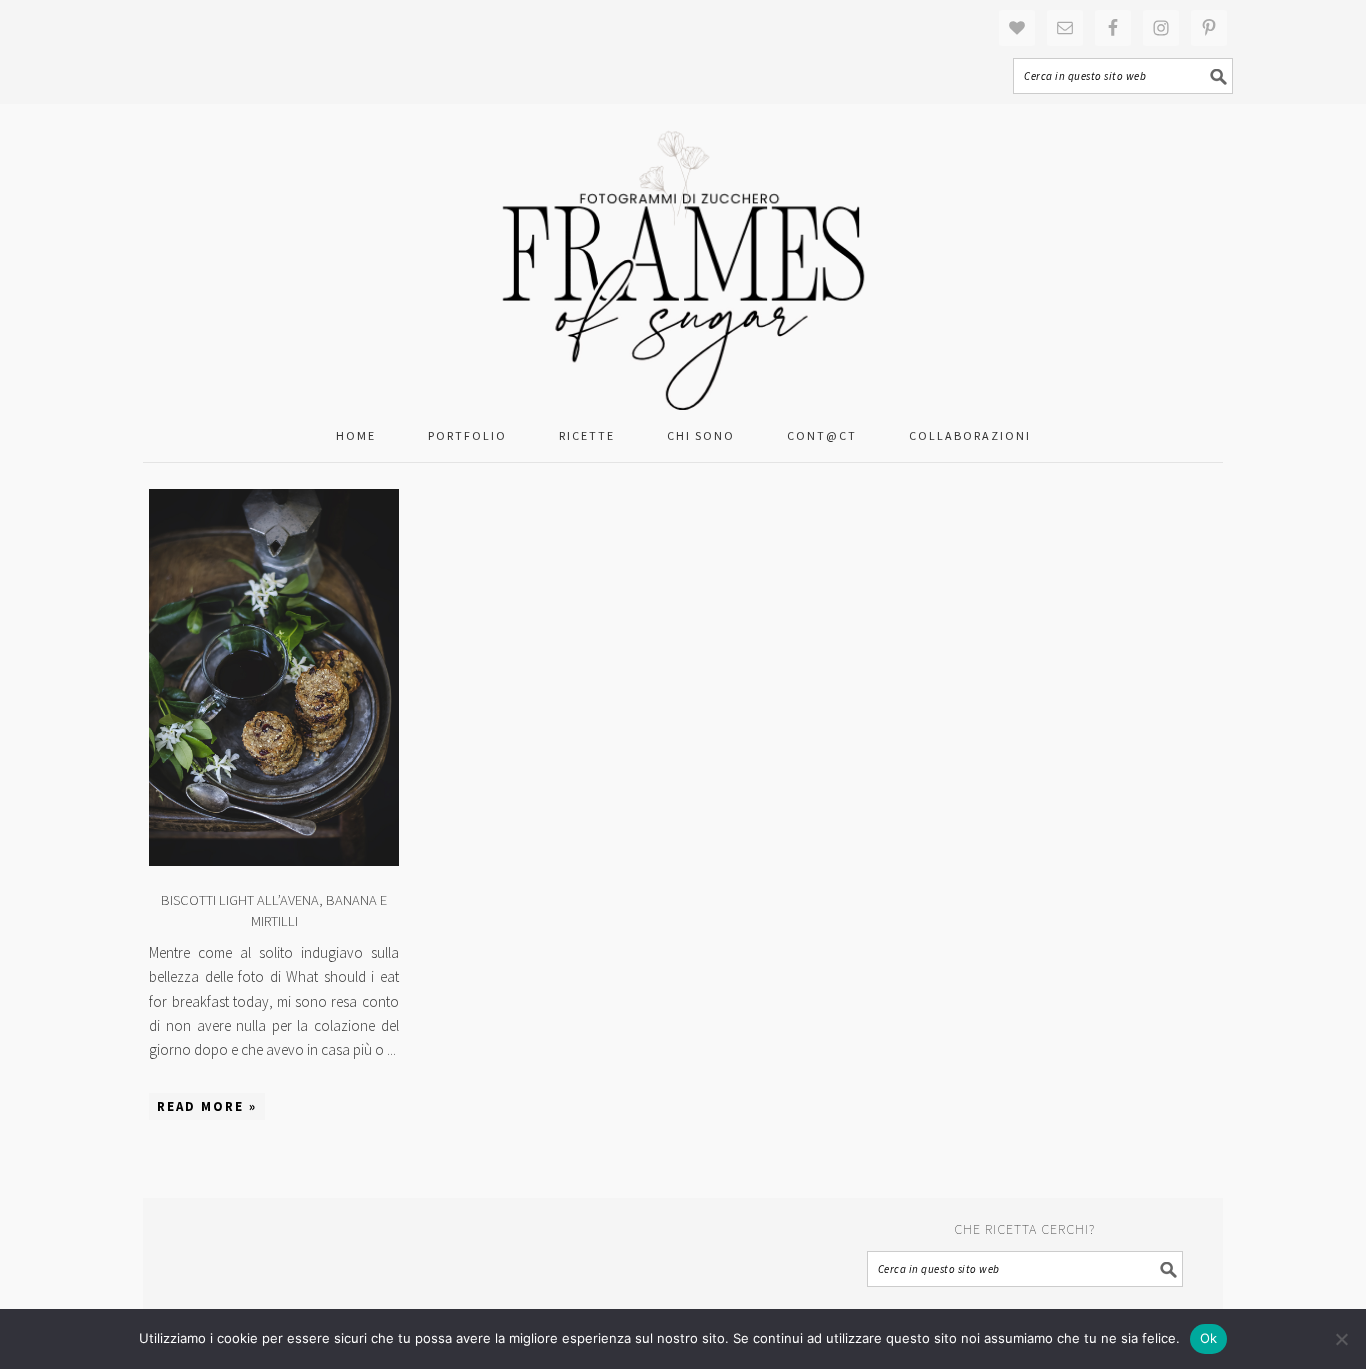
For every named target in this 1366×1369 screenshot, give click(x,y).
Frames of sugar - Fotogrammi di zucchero (683, 257)
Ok (1209, 1338)
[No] (1341, 1339)
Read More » (207, 1106)
